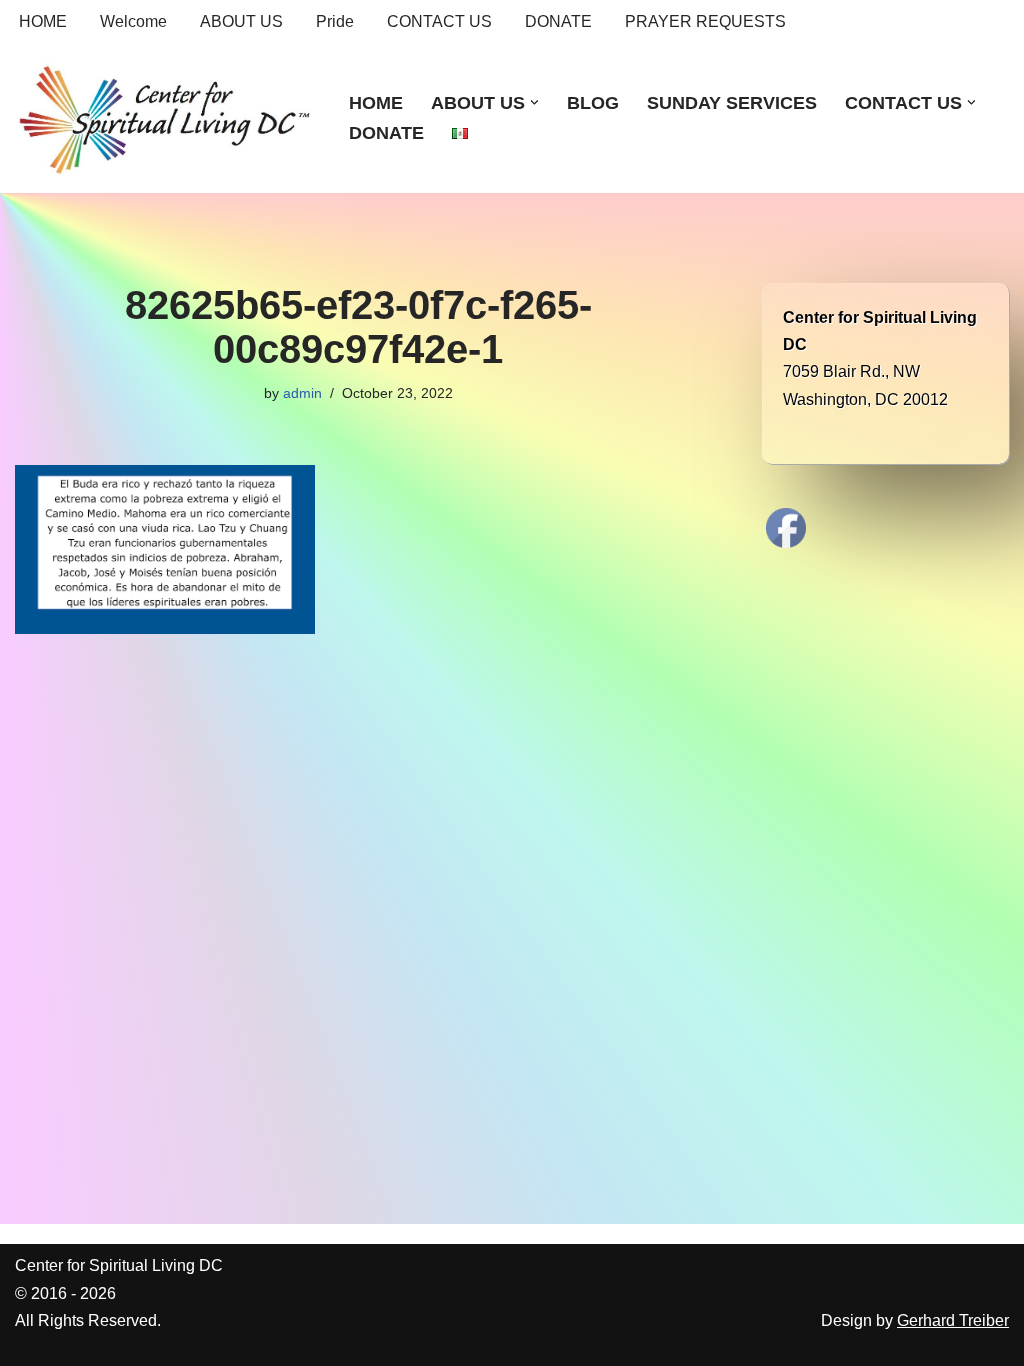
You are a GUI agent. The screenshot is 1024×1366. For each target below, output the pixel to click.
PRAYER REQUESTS (705, 21)
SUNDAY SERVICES (732, 103)
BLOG (593, 103)
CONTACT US (439, 21)
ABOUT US (241, 21)
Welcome (133, 21)
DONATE (558, 21)
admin (302, 393)
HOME (43, 21)
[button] (534, 102)
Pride (335, 21)
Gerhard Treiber (953, 1320)
